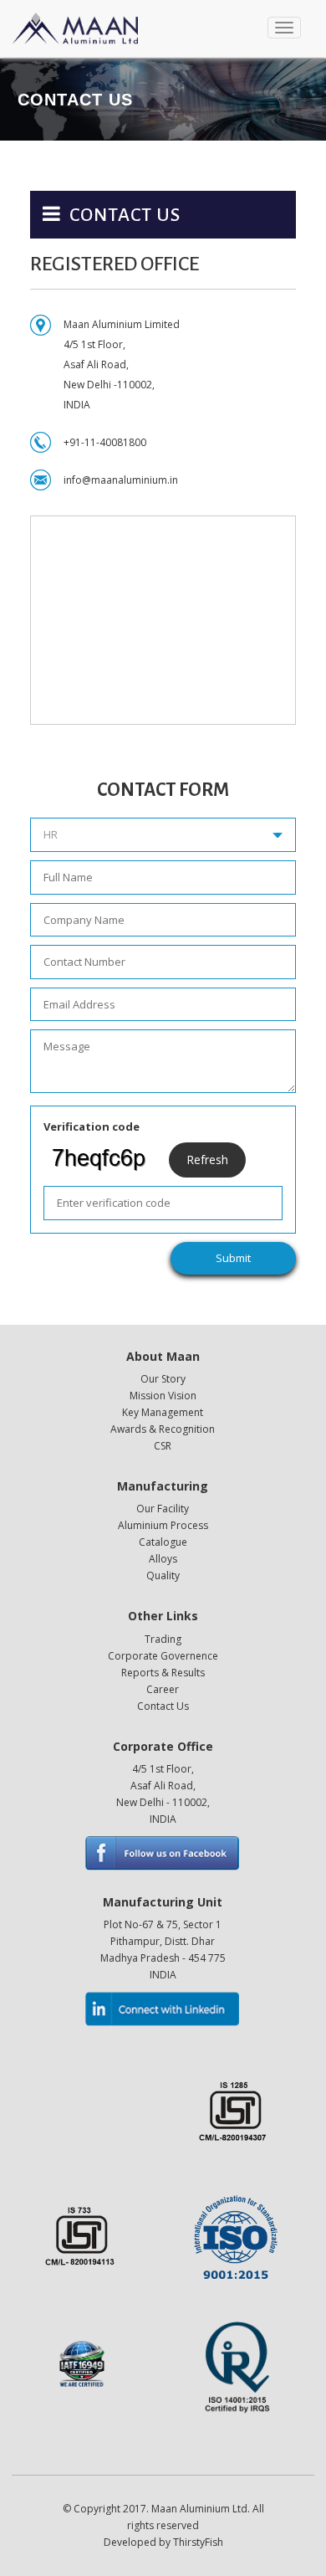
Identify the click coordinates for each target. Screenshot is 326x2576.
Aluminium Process (163, 1525)
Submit (233, 1258)
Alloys (163, 1559)
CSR (163, 1446)
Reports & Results (163, 1673)
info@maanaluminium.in (121, 480)
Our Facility (163, 1509)
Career (163, 1689)
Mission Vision (163, 1396)
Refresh (207, 1160)
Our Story (163, 1379)
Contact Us (163, 1706)
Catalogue (163, 1542)
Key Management (163, 1412)
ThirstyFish (198, 2542)
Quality (163, 1575)
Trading (163, 1639)
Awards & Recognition (163, 1429)
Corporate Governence (163, 1656)
